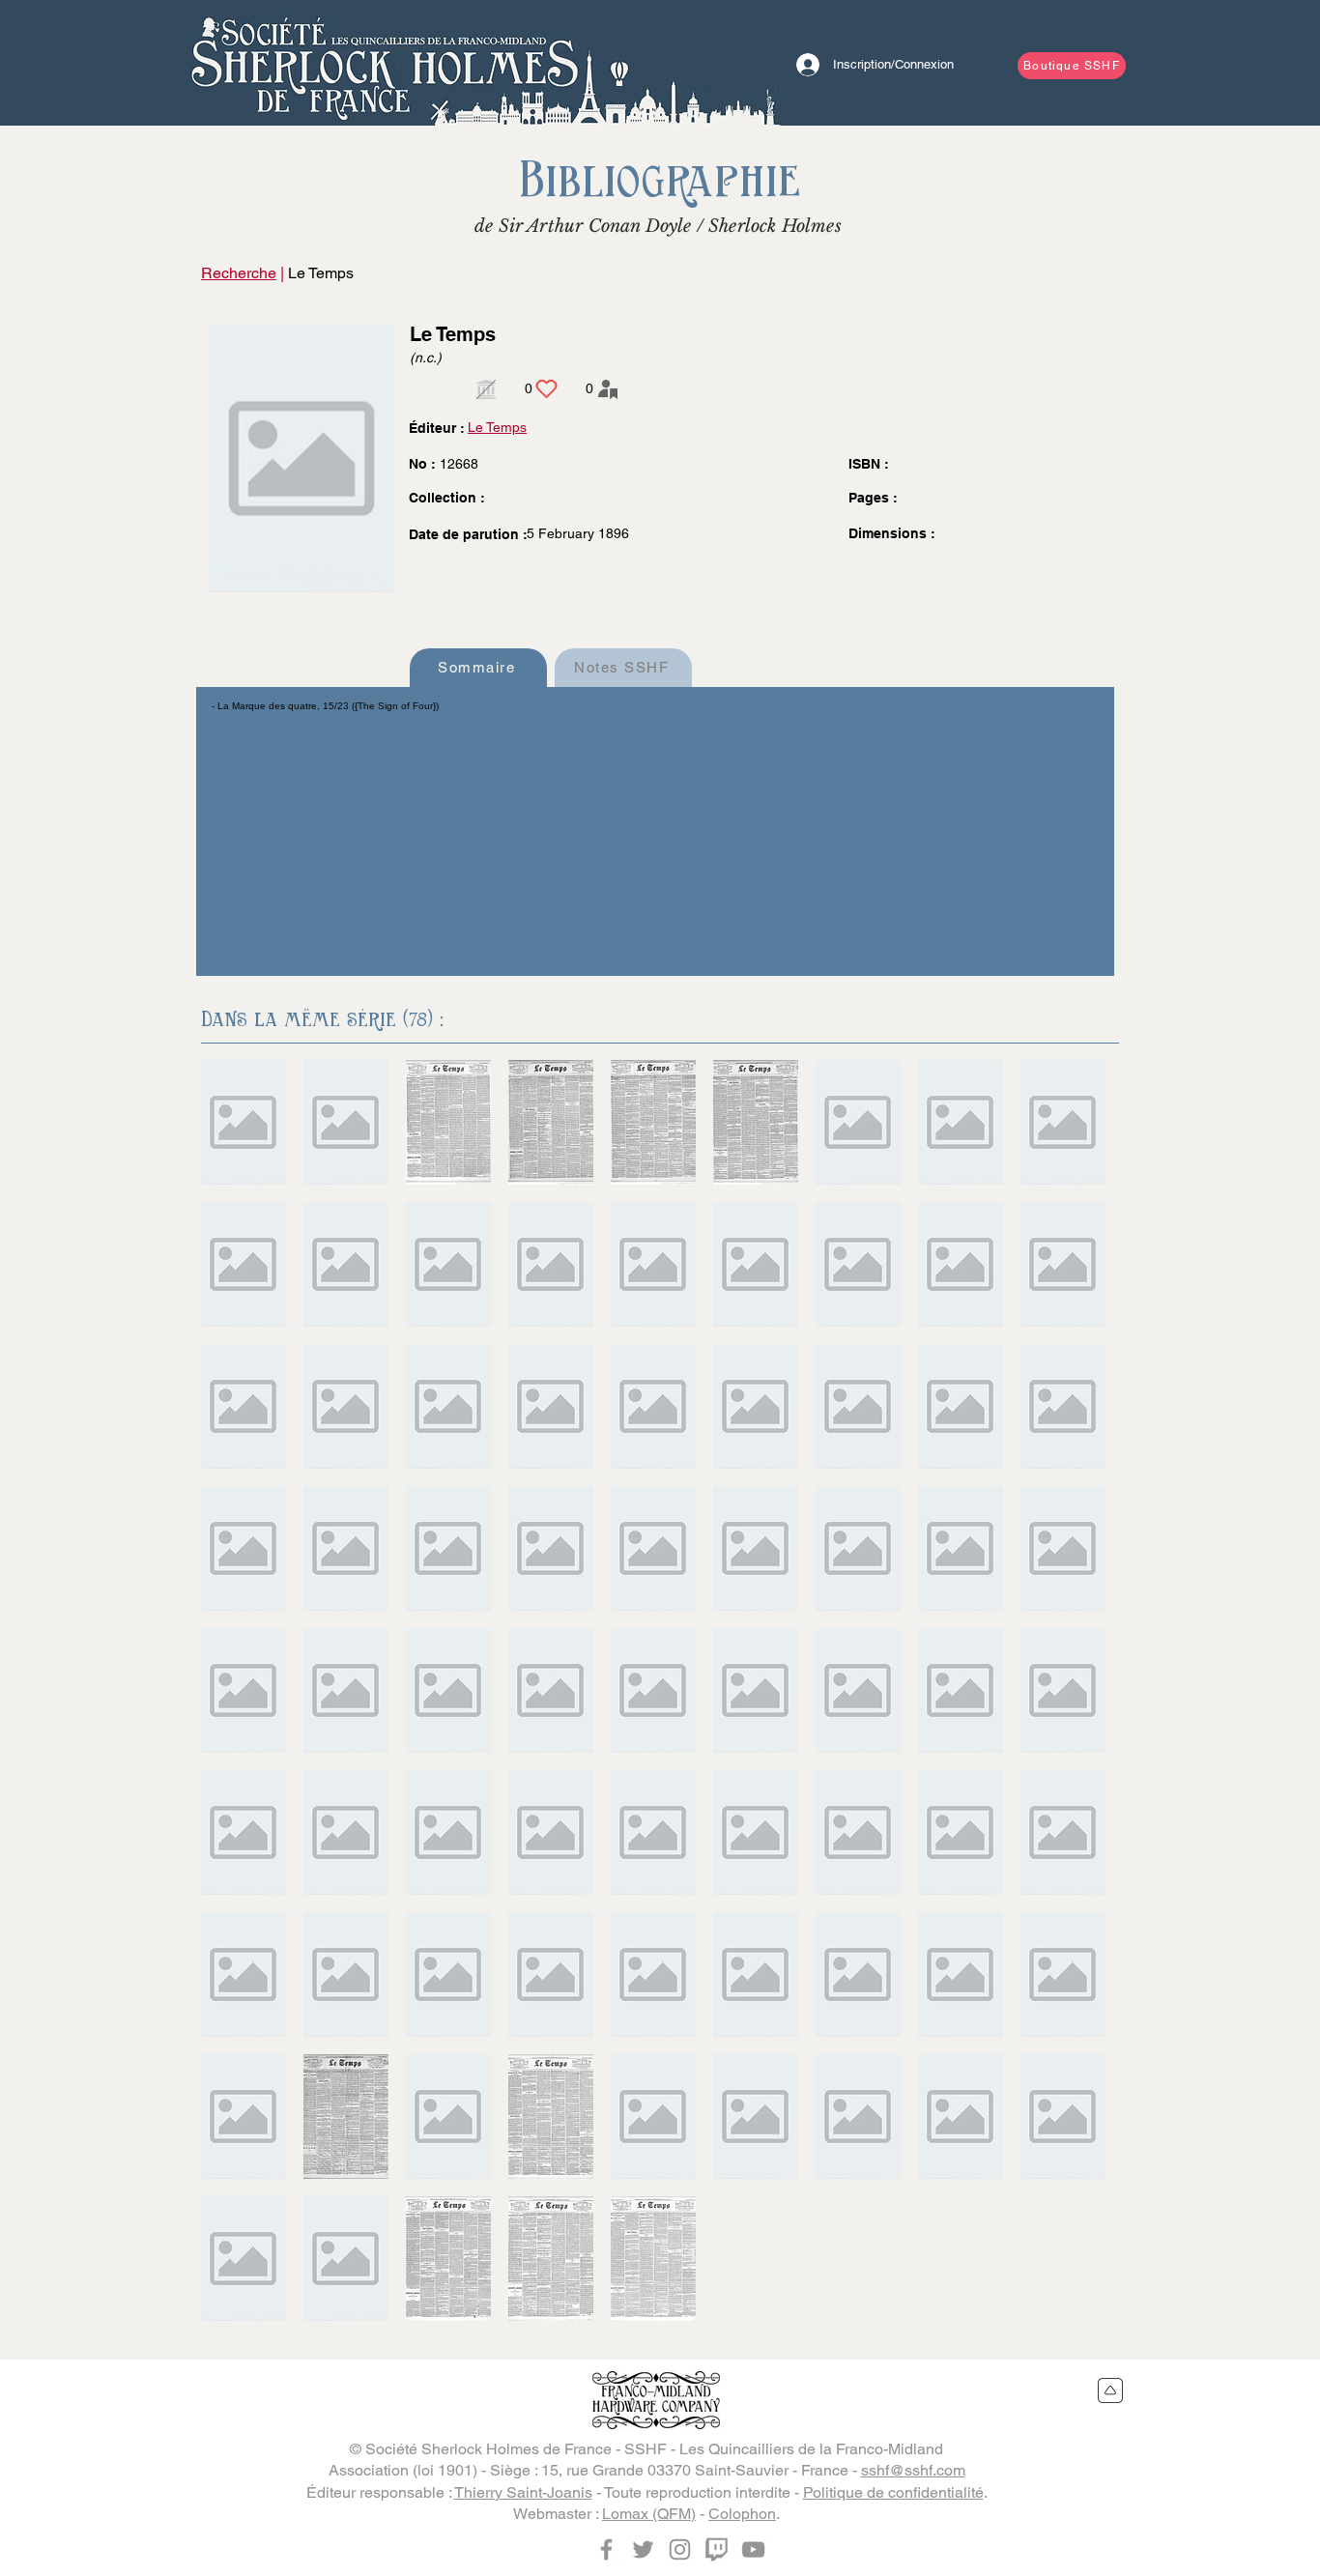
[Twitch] (717, 2549)
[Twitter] (643, 2549)
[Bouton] (385, 63)
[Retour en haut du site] (1111, 2390)
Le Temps (497, 427)
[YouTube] (753, 2549)
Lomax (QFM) (649, 2514)
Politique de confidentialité (893, 2492)
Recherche (239, 273)
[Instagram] (680, 2549)
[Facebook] (606, 2549)
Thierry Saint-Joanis (523, 2492)
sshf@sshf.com (913, 2470)
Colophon (742, 2514)
